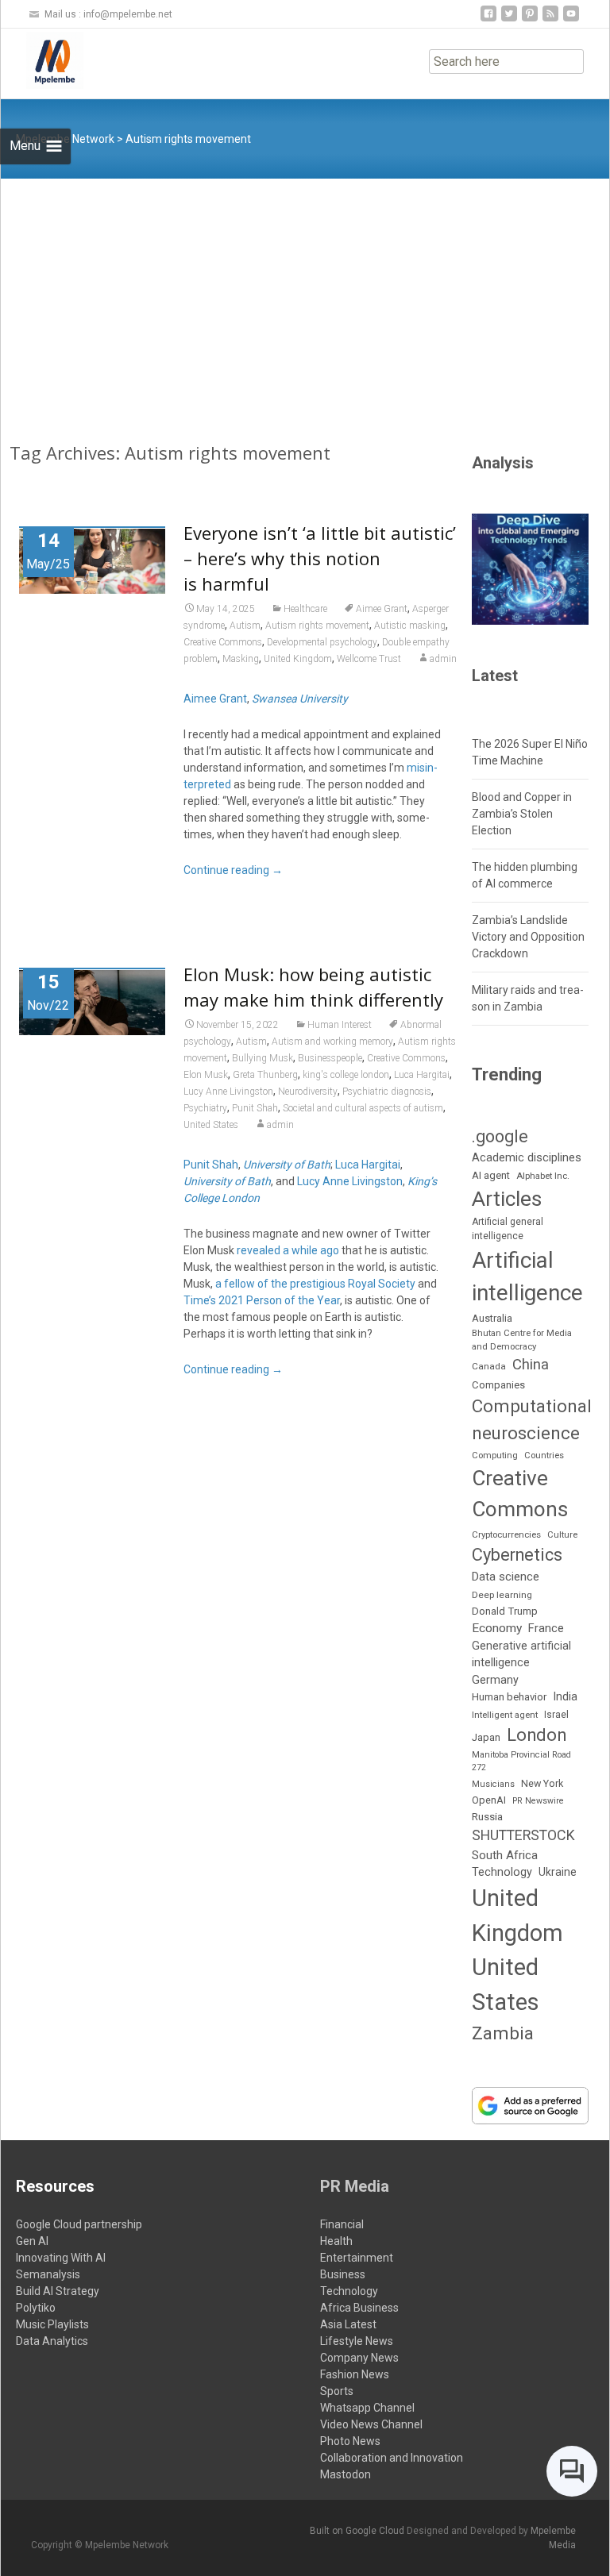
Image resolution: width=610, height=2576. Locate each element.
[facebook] (488, 19)
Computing (495, 1455)
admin (443, 659)
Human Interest (340, 1025)
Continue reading (233, 870)
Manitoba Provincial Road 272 (521, 1761)
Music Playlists (52, 2324)
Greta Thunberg (265, 1075)
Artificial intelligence (527, 1277)
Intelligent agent (505, 1715)
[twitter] (509, 19)
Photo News (350, 2441)
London (537, 1735)
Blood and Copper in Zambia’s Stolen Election (522, 814)
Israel (556, 1715)
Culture (562, 1535)
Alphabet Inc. (543, 1176)
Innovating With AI (61, 2258)
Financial (342, 2224)
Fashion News (355, 2374)
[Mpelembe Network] (42, 60)
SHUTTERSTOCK (523, 1835)
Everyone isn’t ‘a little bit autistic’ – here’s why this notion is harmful (320, 558)
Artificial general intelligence (508, 1229)
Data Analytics (52, 2341)
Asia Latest (348, 2324)
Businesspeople (330, 1058)
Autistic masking (410, 626)
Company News (359, 2358)
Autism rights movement (317, 626)
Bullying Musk (263, 1058)
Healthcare (305, 609)
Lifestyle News (357, 2341)
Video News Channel (371, 2424)
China (531, 1365)
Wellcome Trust (369, 659)
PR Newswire (538, 1801)
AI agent (491, 1175)
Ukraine (558, 1872)
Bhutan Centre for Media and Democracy (522, 1340)
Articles (507, 1199)
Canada (489, 1366)
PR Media (355, 2186)
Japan (486, 1737)
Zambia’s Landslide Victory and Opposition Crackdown (528, 937)
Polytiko (36, 2308)
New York (542, 1783)
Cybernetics (517, 1555)
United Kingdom (298, 659)
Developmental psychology (322, 642)
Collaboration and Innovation (392, 2458)
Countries (544, 1455)
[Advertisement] (305, 298)
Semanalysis (48, 2274)
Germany (495, 1680)
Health (336, 2241)
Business (343, 2274)
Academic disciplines (527, 1157)
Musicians (493, 1784)
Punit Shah (255, 1108)
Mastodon (346, 2474)
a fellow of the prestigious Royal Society (315, 1284)
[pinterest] (530, 19)
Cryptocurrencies (506, 1534)
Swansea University (300, 699)
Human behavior (509, 1697)
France (546, 1628)
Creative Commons (223, 642)
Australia (492, 1318)
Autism (245, 626)
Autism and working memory (332, 1042)
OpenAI (489, 1800)
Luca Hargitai (422, 1075)
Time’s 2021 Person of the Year (262, 1300)
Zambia (503, 2033)
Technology (502, 1872)
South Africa (505, 1855)
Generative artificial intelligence (521, 1654)
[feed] (550, 19)
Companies (498, 1385)
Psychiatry (205, 1108)
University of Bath (287, 1165)
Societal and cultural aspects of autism (363, 1108)
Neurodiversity (308, 1092)
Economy (497, 1628)
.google (500, 1136)
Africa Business (359, 2308)
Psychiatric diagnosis (387, 1092)
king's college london (346, 1075)
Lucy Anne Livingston (228, 1092)
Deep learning (502, 1595)
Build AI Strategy (58, 2291)
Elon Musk (206, 1075)
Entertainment (357, 2258)
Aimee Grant (382, 609)
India (565, 1697)
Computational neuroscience (532, 1419)
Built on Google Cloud (358, 2531)
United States (211, 1125)
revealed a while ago (288, 1250)
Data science (506, 1577)
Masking (241, 659)
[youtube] (571, 19)
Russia (487, 1816)
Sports (337, 2391)
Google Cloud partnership (79, 2224)
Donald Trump (505, 1611)
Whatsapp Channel (367, 2408)
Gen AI (32, 2241)
